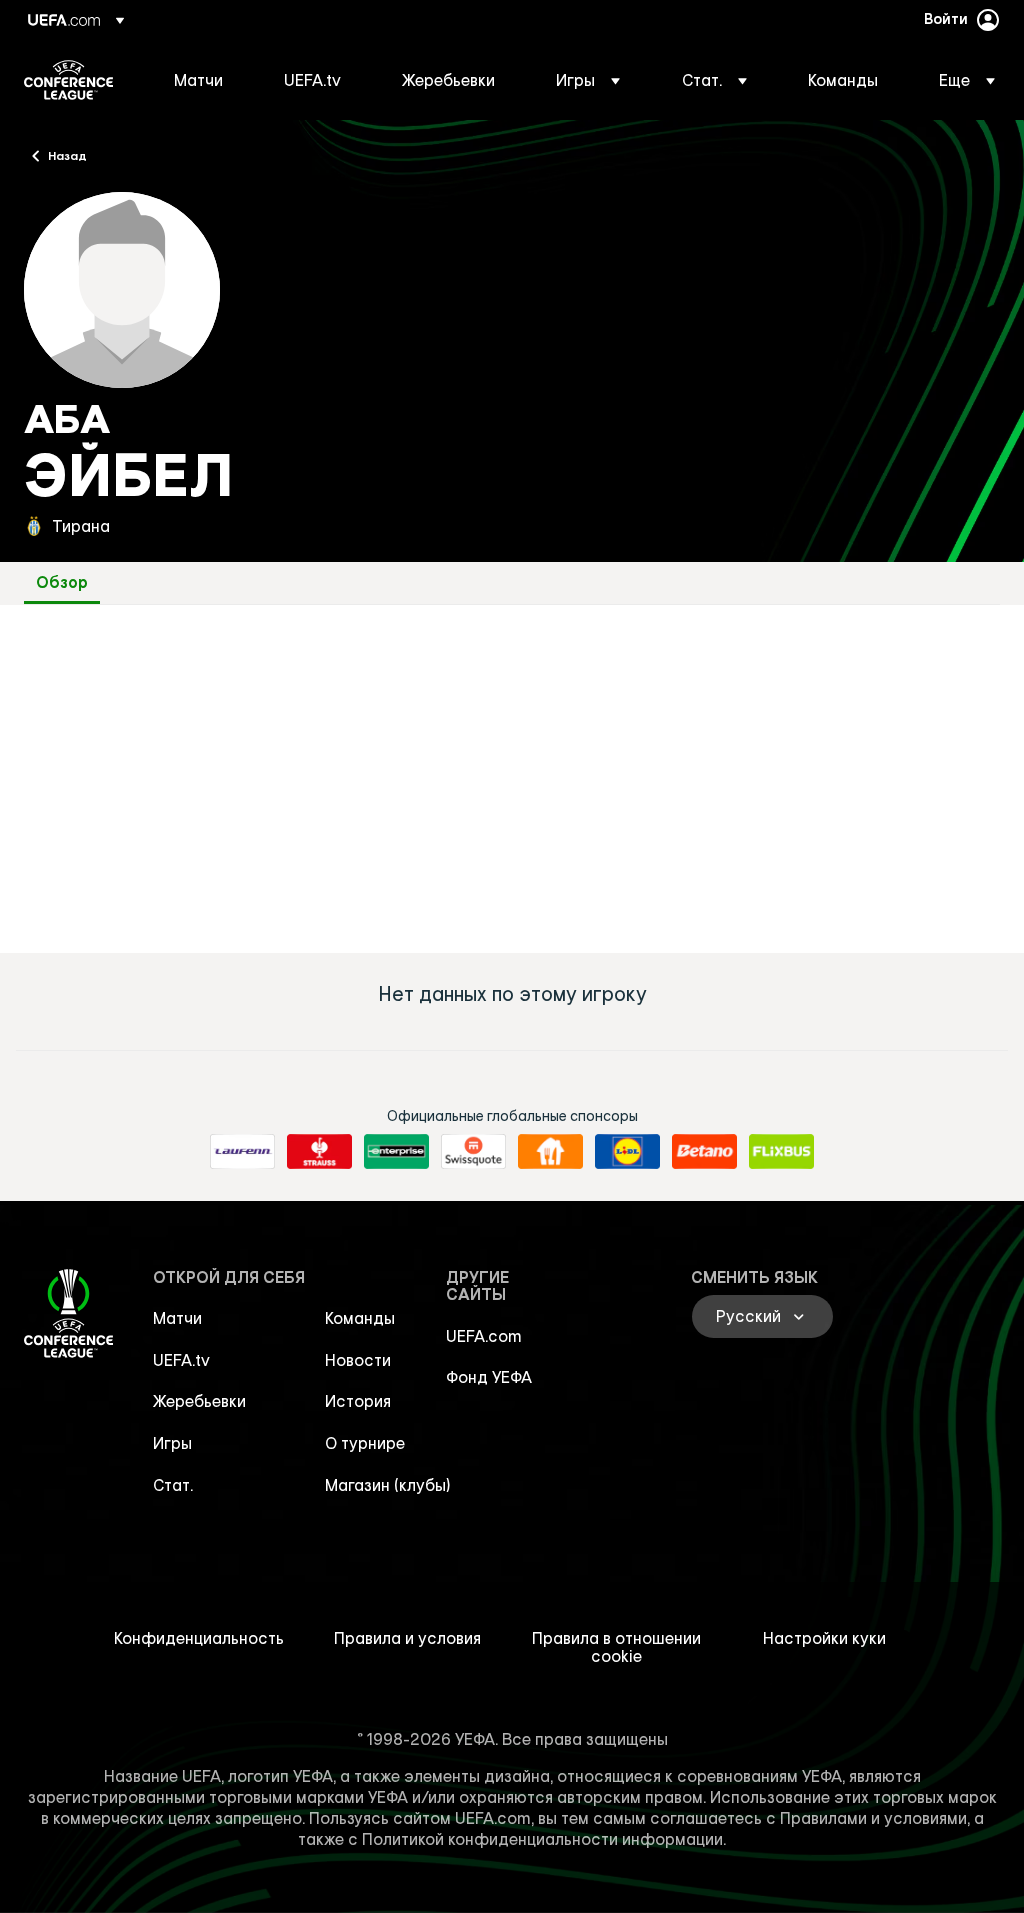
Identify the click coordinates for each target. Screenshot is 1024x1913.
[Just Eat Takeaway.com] (550, 1152)
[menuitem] (204, 80)
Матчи (177, 1318)
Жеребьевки (199, 1401)
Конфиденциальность (199, 1638)
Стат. (173, 1485)
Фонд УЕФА (489, 1377)
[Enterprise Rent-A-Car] (396, 1152)
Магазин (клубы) (388, 1485)
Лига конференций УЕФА (68, 80)
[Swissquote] (473, 1152)
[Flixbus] (781, 1152)
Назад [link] (67, 155)
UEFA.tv (181, 1360)
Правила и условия (407, 1638)
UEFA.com (484, 1336)
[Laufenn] (242, 1152)
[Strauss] (319, 1152)
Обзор (62, 582)
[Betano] (704, 1152)
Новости (358, 1360)
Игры (172, 1443)
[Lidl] (627, 1152)
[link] (198, 80)
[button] (588, 80)
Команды (360, 1318)
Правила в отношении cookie (616, 1647)
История (358, 1401)
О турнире (365, 1443)
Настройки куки (824, 1638)
